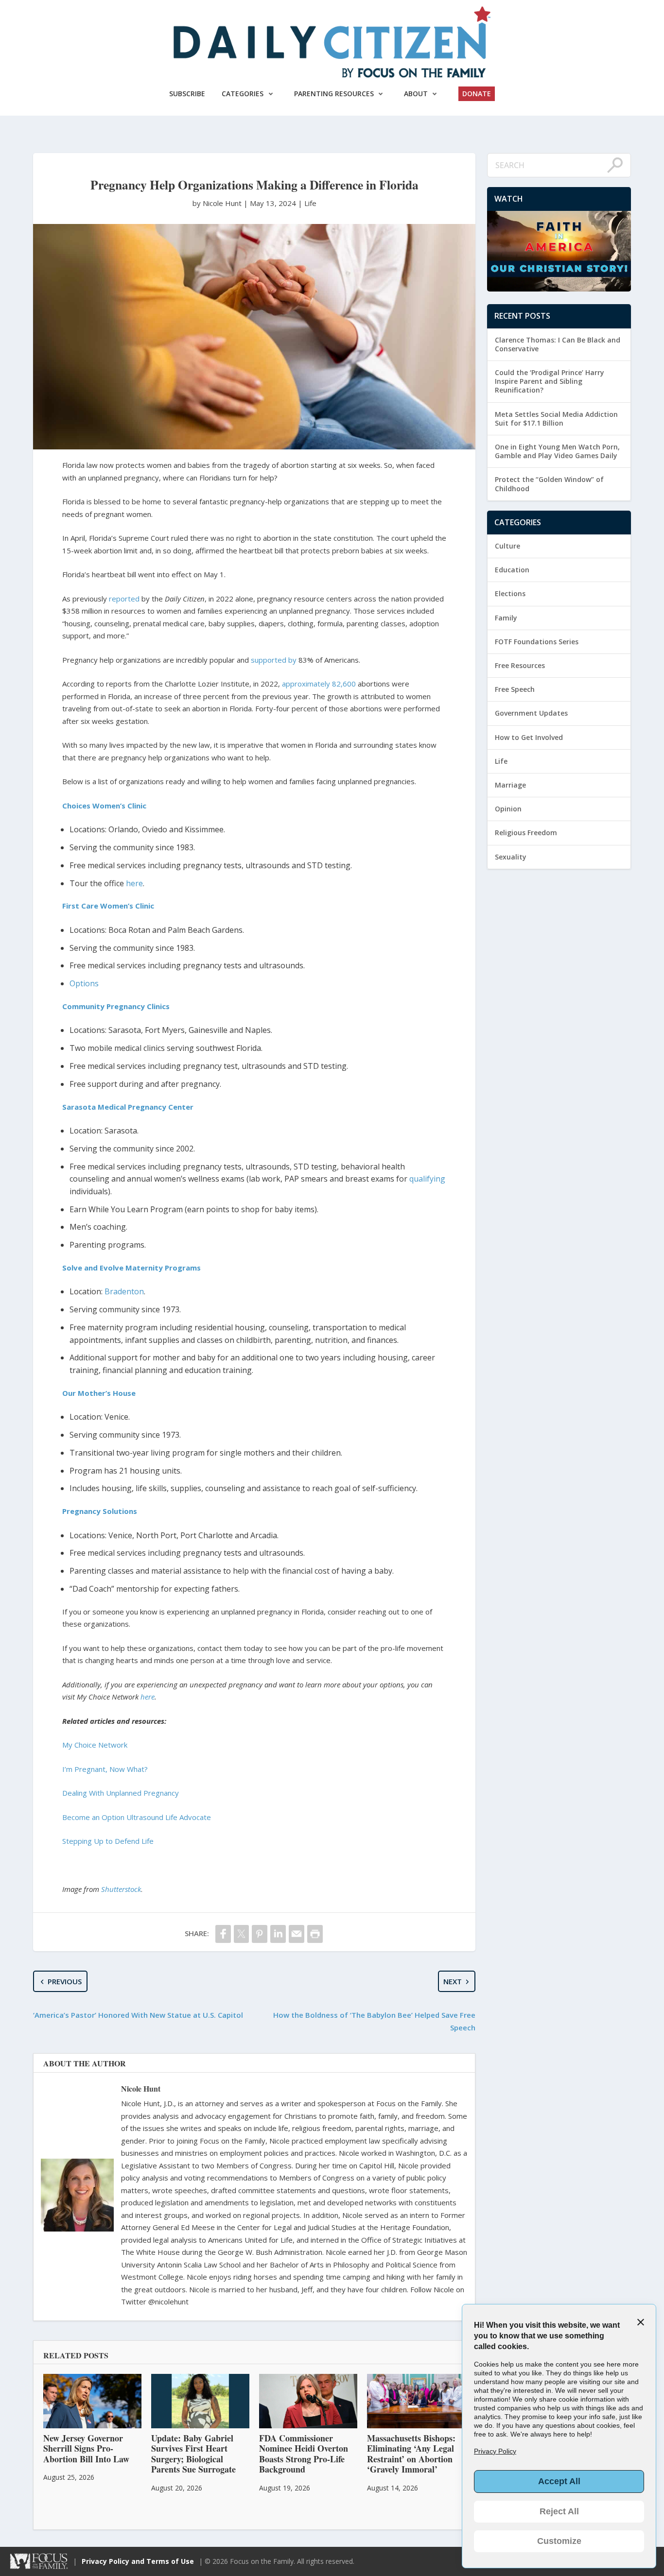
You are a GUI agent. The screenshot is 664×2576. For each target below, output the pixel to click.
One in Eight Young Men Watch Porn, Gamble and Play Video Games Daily (557, 451)
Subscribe (187, 94)
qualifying (427, 1179)
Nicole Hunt (141, 2088)
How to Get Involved (529, 737)
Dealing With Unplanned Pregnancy (121, 1793)
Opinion (508, 809)
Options (84, 983)
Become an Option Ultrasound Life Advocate (137, 1817)
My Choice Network (95, 1745)
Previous (65, 1981)
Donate (477, 94)
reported (124, 599)
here (134, 883)
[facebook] (223, 1934)
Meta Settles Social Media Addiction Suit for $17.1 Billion (556, 419)
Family (506, 618)
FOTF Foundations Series (537, 642)
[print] (315, 1934)
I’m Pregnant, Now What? (105, 1769)
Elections (510, 593)
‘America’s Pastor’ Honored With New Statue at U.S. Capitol (138, 2015)
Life (310, 203)
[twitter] (242, 1934)
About (416, 94)
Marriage (510, 785)
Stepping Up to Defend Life (108, 1841)
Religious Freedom (526, 833)
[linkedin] (278, 1934)
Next (453, 1981)
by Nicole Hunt (218, 203)
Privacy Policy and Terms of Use (138, 2561)
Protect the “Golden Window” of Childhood (549, 484)
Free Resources (520, 665)
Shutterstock (121, 1889)
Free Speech (515, 689)
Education (512, 570)
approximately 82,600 (319, 684)
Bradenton (124, 1291)
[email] (297, 1934)
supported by (274, 660)
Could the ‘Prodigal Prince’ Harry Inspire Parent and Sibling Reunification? (550, 381)
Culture (507, 546)
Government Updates (531, 713)
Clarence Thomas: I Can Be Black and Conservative (558, 344)
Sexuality (511, 857)
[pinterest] (260, 1934)
